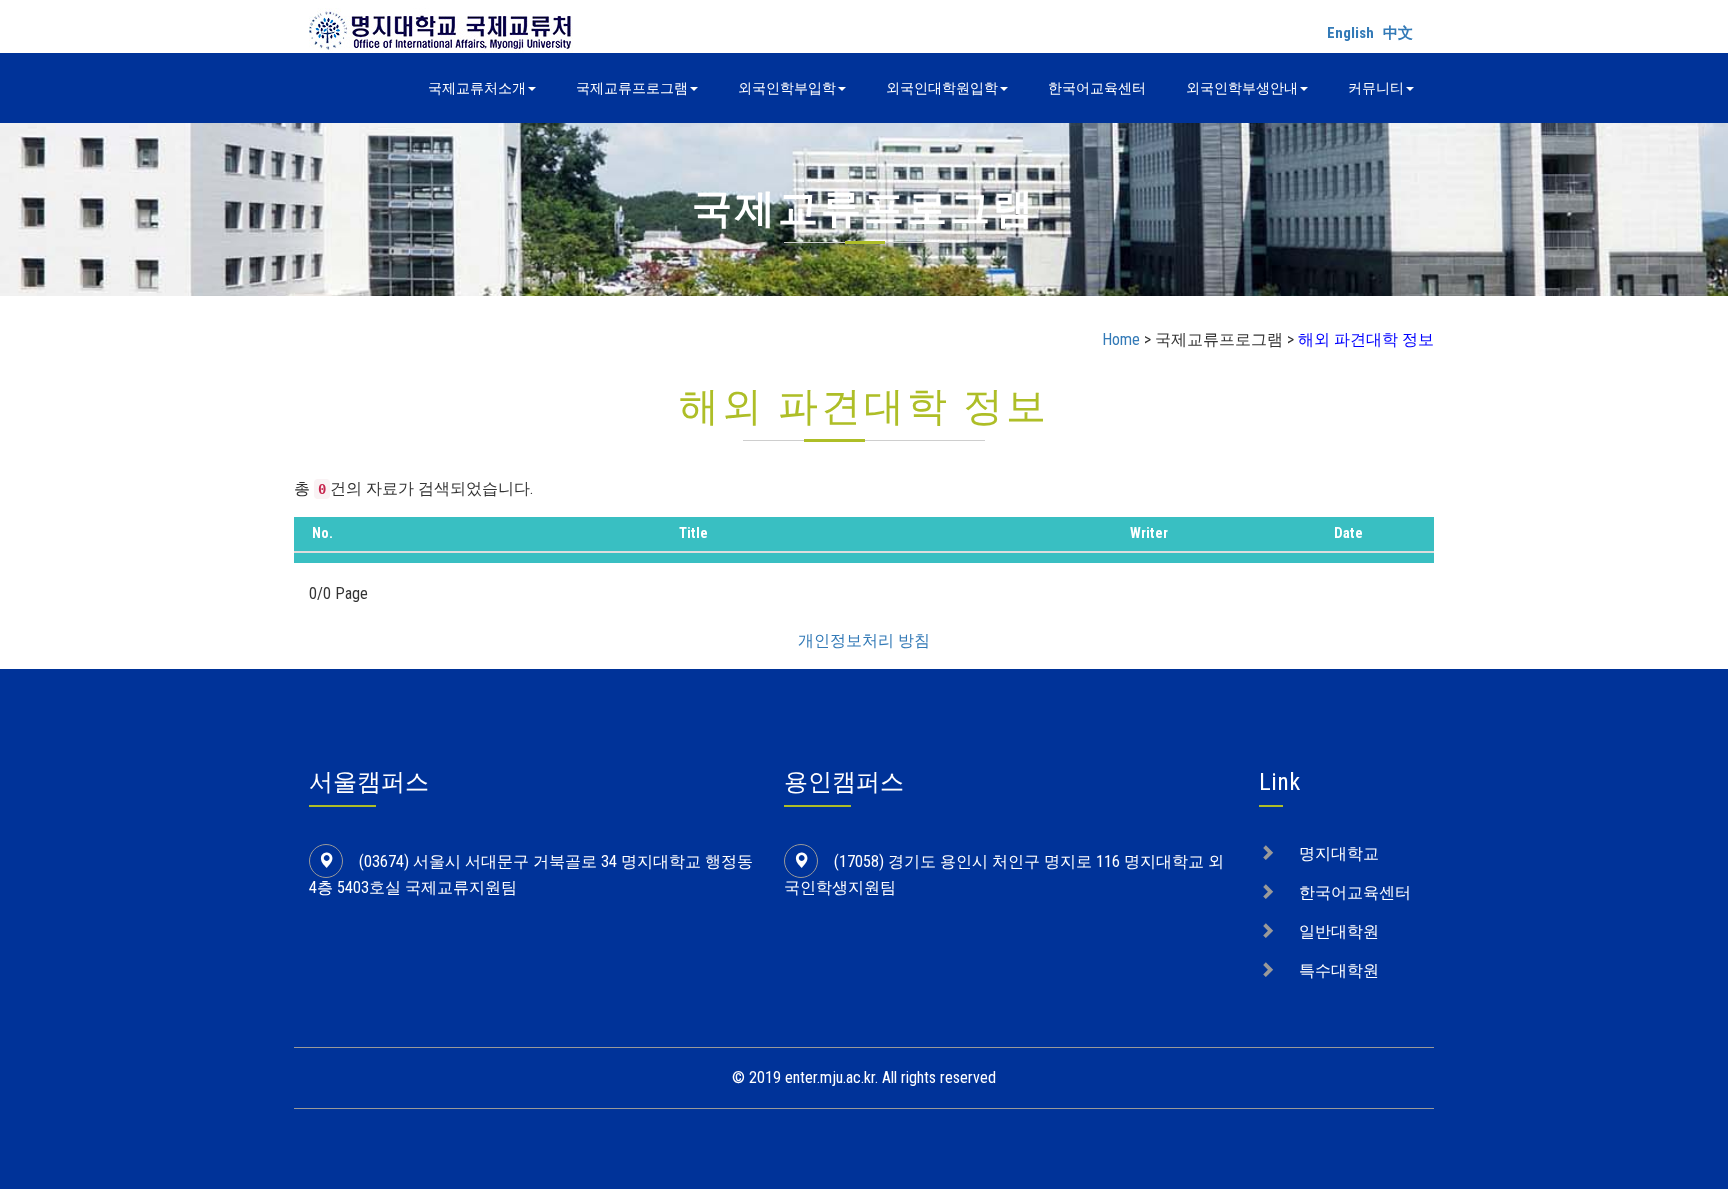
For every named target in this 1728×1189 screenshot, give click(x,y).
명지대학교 (1339, 853)
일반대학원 (1339, 931)
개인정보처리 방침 (864, 640)
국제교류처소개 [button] (477, 88)
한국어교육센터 (1097, 88)
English (1350, 33)
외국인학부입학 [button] (787, 88)
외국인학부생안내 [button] (1242, 88)
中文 (1398, 33)
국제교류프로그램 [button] (632, 88)
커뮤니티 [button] (1376, 88)
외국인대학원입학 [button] (942, 88)
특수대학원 (1339, 970)
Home (1121, 339)
